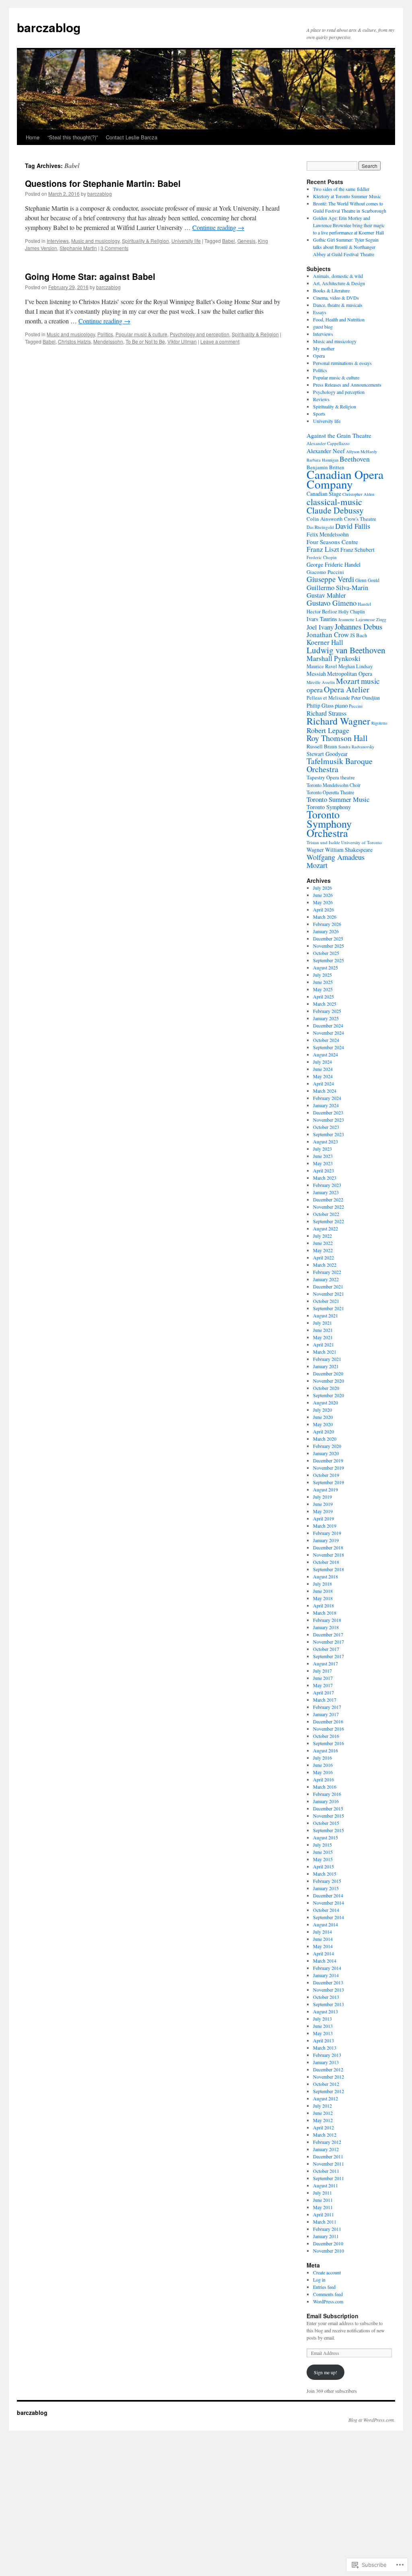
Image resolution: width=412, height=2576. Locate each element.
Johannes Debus (358, 626)
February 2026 (327, 924)
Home (33, 137)
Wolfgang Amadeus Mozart (336, 861)
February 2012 (327, 2142)
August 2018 (325, 1576)
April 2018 (323, 1605)
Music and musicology (95, 241)
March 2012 (325, 2135)
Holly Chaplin (352, 612)
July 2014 (322, 1932)
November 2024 (329, 1033)
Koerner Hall (325, 642)
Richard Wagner (338, 721)
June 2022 (323, 1243)
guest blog (323, 327)
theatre (348, 778)
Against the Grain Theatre (339, 435)
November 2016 (329, 1729)
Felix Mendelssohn (328, 534)
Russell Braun (322, 746)
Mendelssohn (108, 341)
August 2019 (325, 1489)
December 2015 (328, 1808)
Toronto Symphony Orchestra (329, 823)
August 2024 (325, 1054)
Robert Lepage (328, 730)
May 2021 (323, 1337)
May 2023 (323, 1163)
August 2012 (325, 2098)
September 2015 (329, 1830)
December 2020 (328, 1373)
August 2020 (325, 1402)
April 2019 (323, 1518)
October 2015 (326, 1823)
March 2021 (325, 1352)
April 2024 (323, 1083)
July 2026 (322, 888)
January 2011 (326, 2236)
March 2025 (325, 1004)
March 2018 (325, 1613)
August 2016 (325, 1750)
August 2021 (325, 1315)
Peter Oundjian (366, 698)
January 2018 (326, 1627)
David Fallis (353, 526)
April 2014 (323, 1953)
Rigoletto (379, 723)
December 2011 (328, 2156)
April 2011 (323, 2214)
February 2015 (327, 1881)
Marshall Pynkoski (334, 658)
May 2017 (323, 1685)
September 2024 (329, 1047)
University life (186, 241)
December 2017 (328, 1634)
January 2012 (326, 2149)
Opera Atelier (347, 689)
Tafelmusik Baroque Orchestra (340, 765)
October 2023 (326, 1127)
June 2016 (323, 1765)
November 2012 (329, 2077)
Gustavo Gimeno (332, 603)
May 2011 (323, 2207)
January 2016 (326, 1801)
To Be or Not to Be (145, 341)
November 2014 (329, 1903)
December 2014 (328, 1895)
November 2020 (329, 1381)
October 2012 (326, 2084)
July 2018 (322, 1584)
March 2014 (325, 1961)
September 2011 (329, 2178)
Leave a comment (220, 341)
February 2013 (327, 2055)
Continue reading (218, 227)
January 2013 (326, 2062)
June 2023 (323, 1156)
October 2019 (326, 1475)
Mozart (348, 681)
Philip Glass (320, 705)
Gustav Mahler (326, 595)
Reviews (321, 399)
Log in (319, 2280)
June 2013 (323, 2026)
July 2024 (322, 1062)
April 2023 (323, 1170)
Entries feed (324, 2287)
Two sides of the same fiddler (341, 189)
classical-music (334, 501)
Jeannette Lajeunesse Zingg (362, 619)
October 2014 (326, 1910)
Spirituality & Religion (145, 241)
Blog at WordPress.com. (372, 2420)
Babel (229, 241)
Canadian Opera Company (345, 479)
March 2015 (325, 1874)
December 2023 (328, 1112)
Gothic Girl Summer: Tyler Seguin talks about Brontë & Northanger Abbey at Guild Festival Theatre (346, 247)
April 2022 (323, 1257)
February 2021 (327, 1359)
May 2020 (323, 1424)
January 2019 (326, 1540)
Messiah (316, 674)
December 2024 (328, 1025)
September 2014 (329, 1917)
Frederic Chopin (322, 557)
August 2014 (325, 1924)
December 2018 (328, 1547)
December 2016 (328, 1721)
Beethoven (355, 459)
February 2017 (327, 1707)
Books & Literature (331, 290)
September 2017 (329, 1656)
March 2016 (325, 1787)
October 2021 (326, 1301)
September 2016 (329, 1743)
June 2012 (323, 2113)
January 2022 (326, 1279)
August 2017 (325, 1663)
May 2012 (323, 2120)
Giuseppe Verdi (330, 579)
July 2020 (322, 1410)
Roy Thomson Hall (337, 738)
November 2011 (329, 2164)
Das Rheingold (320, 527)
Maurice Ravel (322, 666)
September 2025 (329, 960)
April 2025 (323, 996)
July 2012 (322, 2106)
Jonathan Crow (328, 635)
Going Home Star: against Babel (90, 276)
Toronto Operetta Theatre (330, 792)
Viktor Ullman (182, 341)
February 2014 (327, 1968)
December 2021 (328, 1286)
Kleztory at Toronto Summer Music (347, 196)
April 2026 (323, 909)
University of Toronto (362, 842)
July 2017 (322, 1671)
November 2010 (329, 2251)
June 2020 (323, 1417)
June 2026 (323, 895)
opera (315, 690)
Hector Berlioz (322, 612)
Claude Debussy (335, 510)
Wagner (315, 850)
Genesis (246, 241)
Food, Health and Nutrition (339, 319)
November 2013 (329, 1990)
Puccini (356, 706)
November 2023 (329, 1120)
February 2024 (327, 1098)
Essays (320, 312)
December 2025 (328, 938)
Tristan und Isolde (323, 842)
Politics (105, 334)
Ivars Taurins (322, 619)
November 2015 (329, 1816)
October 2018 (326, 1562)
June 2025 (323, 982)
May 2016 (323, 1772)
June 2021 (323, 1330)
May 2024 (323, 1076)
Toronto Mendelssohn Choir (334, 785)
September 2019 (329, 1482)
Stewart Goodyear (327, 754)
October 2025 (326, 953)
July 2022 (322, 1236)
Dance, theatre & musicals (338, 305)
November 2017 (329, 1642)
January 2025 (326, 1018)
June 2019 (323, 1504)
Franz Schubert (357, 550)
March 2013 (325, 2048)
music (370, 681)
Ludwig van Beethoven (346, 650)
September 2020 (329, 1395)
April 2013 (323, 2040)
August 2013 (325, 2011)
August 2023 (325, 1141)
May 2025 (323, 989)
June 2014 (323, 1939)
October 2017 (326, 1649)
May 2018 (323, 1598)
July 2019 (322, 1497)
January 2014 (326, 1975)
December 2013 (328, 1982)
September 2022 (329, 1221)
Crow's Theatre (360, 519)
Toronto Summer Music (338, 799)
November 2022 (329, 1207)
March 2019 (325, 1526)
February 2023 (327, 1185)
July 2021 (322, 1323)
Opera (319, 356)
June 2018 (323, 1591)
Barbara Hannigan (322, 460)
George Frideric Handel (334, 564)
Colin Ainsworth (325, 519)
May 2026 (323, 902)
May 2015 (323, 1859)
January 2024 (326, 1105)
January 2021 (326, 1366)
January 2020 (326, 1453)
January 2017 (326, 1714)
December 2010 (328, 2243)
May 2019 (323, 1511)
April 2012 (323, 2127)
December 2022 (328, 1199)
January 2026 (326, 931)
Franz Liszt (323, 549)
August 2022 (325, 1228)
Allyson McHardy (362, 451)
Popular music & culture (141, 334)
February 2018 (327, 1620)
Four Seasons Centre (332, 542)
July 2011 (322, 2193)
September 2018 (329, 1569)
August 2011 (325, 2185)
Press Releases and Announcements (347, 385)
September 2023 (329, 1134)
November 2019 (329, 1468)
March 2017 (325, 1700)
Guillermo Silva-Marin (337, 587)
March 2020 (325, 1439)
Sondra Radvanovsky (356, 747)
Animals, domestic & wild (338, 276)
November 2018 (329, 1555)
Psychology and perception (200, 334)
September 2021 (329, 1308)
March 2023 (325, 1178)
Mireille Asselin (321, 682)
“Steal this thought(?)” (73, 137)
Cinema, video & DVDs (336, 298)
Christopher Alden (358, 494)
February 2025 (327, 1011)
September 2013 (329, 2004)
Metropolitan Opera (350, 674)
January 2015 (326, 1888)
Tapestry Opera (323, 777)
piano (341, 705)
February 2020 (327, 1446)
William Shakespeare (349, 850)
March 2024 (325, 1091)
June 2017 (323, 1678)
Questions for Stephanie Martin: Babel (103, 183)
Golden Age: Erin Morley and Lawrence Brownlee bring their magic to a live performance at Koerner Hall (349, 225)
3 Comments (114, 248)
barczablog (49, 27)
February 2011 (327, 2229)
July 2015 (322, 1845)
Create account (327, 2272)
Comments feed (328, 2294)
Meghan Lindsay (355, 666)
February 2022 (327, 1272)
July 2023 (322, 1149)
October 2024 (326, 1040)
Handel (364, 604)
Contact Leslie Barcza (132, 137)
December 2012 (328, 2069)
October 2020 (326, 1388)
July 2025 (322, 975)
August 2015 (325, 1837)
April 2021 (323, 1344)
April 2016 (323, 1779)
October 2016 (326, 1736)
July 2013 (322, 2019)
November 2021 (329, 1294)
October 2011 (326, 2171)
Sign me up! (325, 2372)
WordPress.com (328, 2301)
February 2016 (327, 1794)
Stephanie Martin (78, 248)
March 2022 (325, 1265)
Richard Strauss (327, 713)
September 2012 (329, 2091)
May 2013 (323, 2033)
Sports (319, 414)
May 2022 (323, 1250)
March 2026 (325, 917)
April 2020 (323, 1431)
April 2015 (323, 1866)
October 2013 (326, 1997)
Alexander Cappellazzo (328, 443)
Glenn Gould (367, 580)
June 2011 (323, 2200)
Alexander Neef (326, 451)
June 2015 (323, 1852)
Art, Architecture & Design (339, 283)
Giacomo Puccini (325, 572)
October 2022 (326, 1214)
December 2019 (328, 1460)
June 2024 (323, 1069)
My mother (324, 348)
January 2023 (326, 1192)
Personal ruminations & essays (342, 363)
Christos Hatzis (74, 341)
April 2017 (323, 1692)
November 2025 (329, 946)
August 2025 (325, 967)
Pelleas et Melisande (328, 698)
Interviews (58, 241)
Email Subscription (333, 2316)
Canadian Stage (324, 494)
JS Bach (359, 635)
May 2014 (323, 1946)
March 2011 (325, 2222)
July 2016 (322, 1758)
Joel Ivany (320, 627)
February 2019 (327, 1533)
